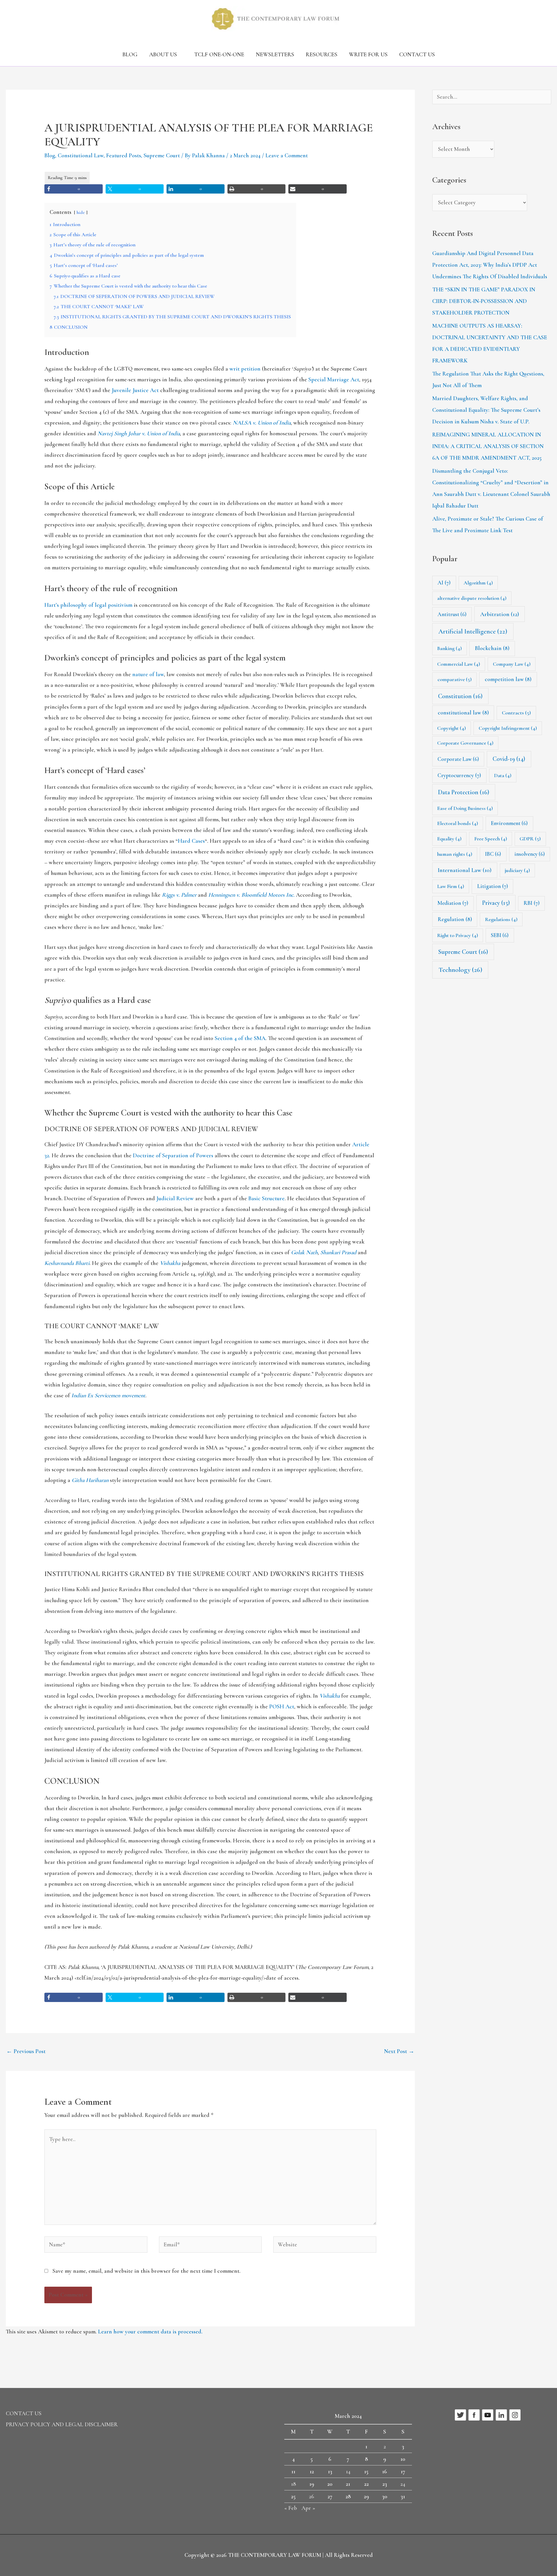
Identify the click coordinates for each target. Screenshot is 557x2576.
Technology (460, 970)
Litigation (493, 886)
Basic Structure (266, 1198)
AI (444, 583)
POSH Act (282, 1707)
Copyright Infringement (508, 728)
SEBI (500, 935)
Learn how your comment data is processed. (150, 2332)
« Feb (291, 2508)
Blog (50, 156)
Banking (450, 648)
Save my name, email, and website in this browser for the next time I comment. (147, 2271)
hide (81, 212)
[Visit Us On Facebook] (474, 2414)
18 (293, 2484)
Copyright (452, 728)
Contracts (516, 713)
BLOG (130, 55)
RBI (532, 903)
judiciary (517, 870)
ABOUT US (163, 55)
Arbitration (500, 614)
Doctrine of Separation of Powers (173, 1156)
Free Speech (491, 839)
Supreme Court (162, 156)
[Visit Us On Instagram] (515, 2414)
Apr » (308, 2508)
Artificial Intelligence (473, 631)
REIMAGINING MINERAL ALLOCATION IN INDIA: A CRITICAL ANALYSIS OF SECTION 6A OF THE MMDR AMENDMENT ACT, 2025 (488, 446)
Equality (449, 839)
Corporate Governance (465, 743)
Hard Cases (191, 841)
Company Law (512, 664)
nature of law (148, 674)
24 (403, 2484)
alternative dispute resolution (472, 598)
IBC (493, 854)
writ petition (245, 369)
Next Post (399, 2051)
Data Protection (464, 792)
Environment (509, 823)
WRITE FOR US (368, 55)
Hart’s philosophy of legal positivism (88, 605)
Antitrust (452, 614)
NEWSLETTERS (275, 55)
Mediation (453, 903)
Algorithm (478, 583)
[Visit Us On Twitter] (460, 2414)
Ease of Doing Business (465, 808)
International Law (465, 870)
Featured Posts (124, 156)
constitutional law (463, 713)
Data (503, 775)
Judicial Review (175, 1198)
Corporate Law (458, 759)
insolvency (530, 854)
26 (312, 2496)
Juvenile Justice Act (135, 390)
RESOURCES (322, 55)
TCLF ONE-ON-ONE (219, 55)
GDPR (530, 839)
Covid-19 (509, 759)
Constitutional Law (81, 156)
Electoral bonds (458, 823)
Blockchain (492, 648)
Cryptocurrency (459, 775)
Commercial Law (459, 664)
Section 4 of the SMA (240, 1038)
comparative (455, 679)
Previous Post (26, 2051)
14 (348, 2472)
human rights (455, 854)
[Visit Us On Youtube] (488, 2414)
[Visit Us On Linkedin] (501, 2414)
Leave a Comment (287, 156)
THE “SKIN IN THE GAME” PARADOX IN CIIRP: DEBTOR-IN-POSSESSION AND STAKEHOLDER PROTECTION (484, 301)
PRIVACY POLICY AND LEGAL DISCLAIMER (62, 2425)
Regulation (455, 919)
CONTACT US (417, 55)
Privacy (496, 903)
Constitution (460, 696)
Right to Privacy (458, 935)
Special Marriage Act (334, 380)
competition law (508, 679)
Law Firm (451, 886)
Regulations (501, 919)
